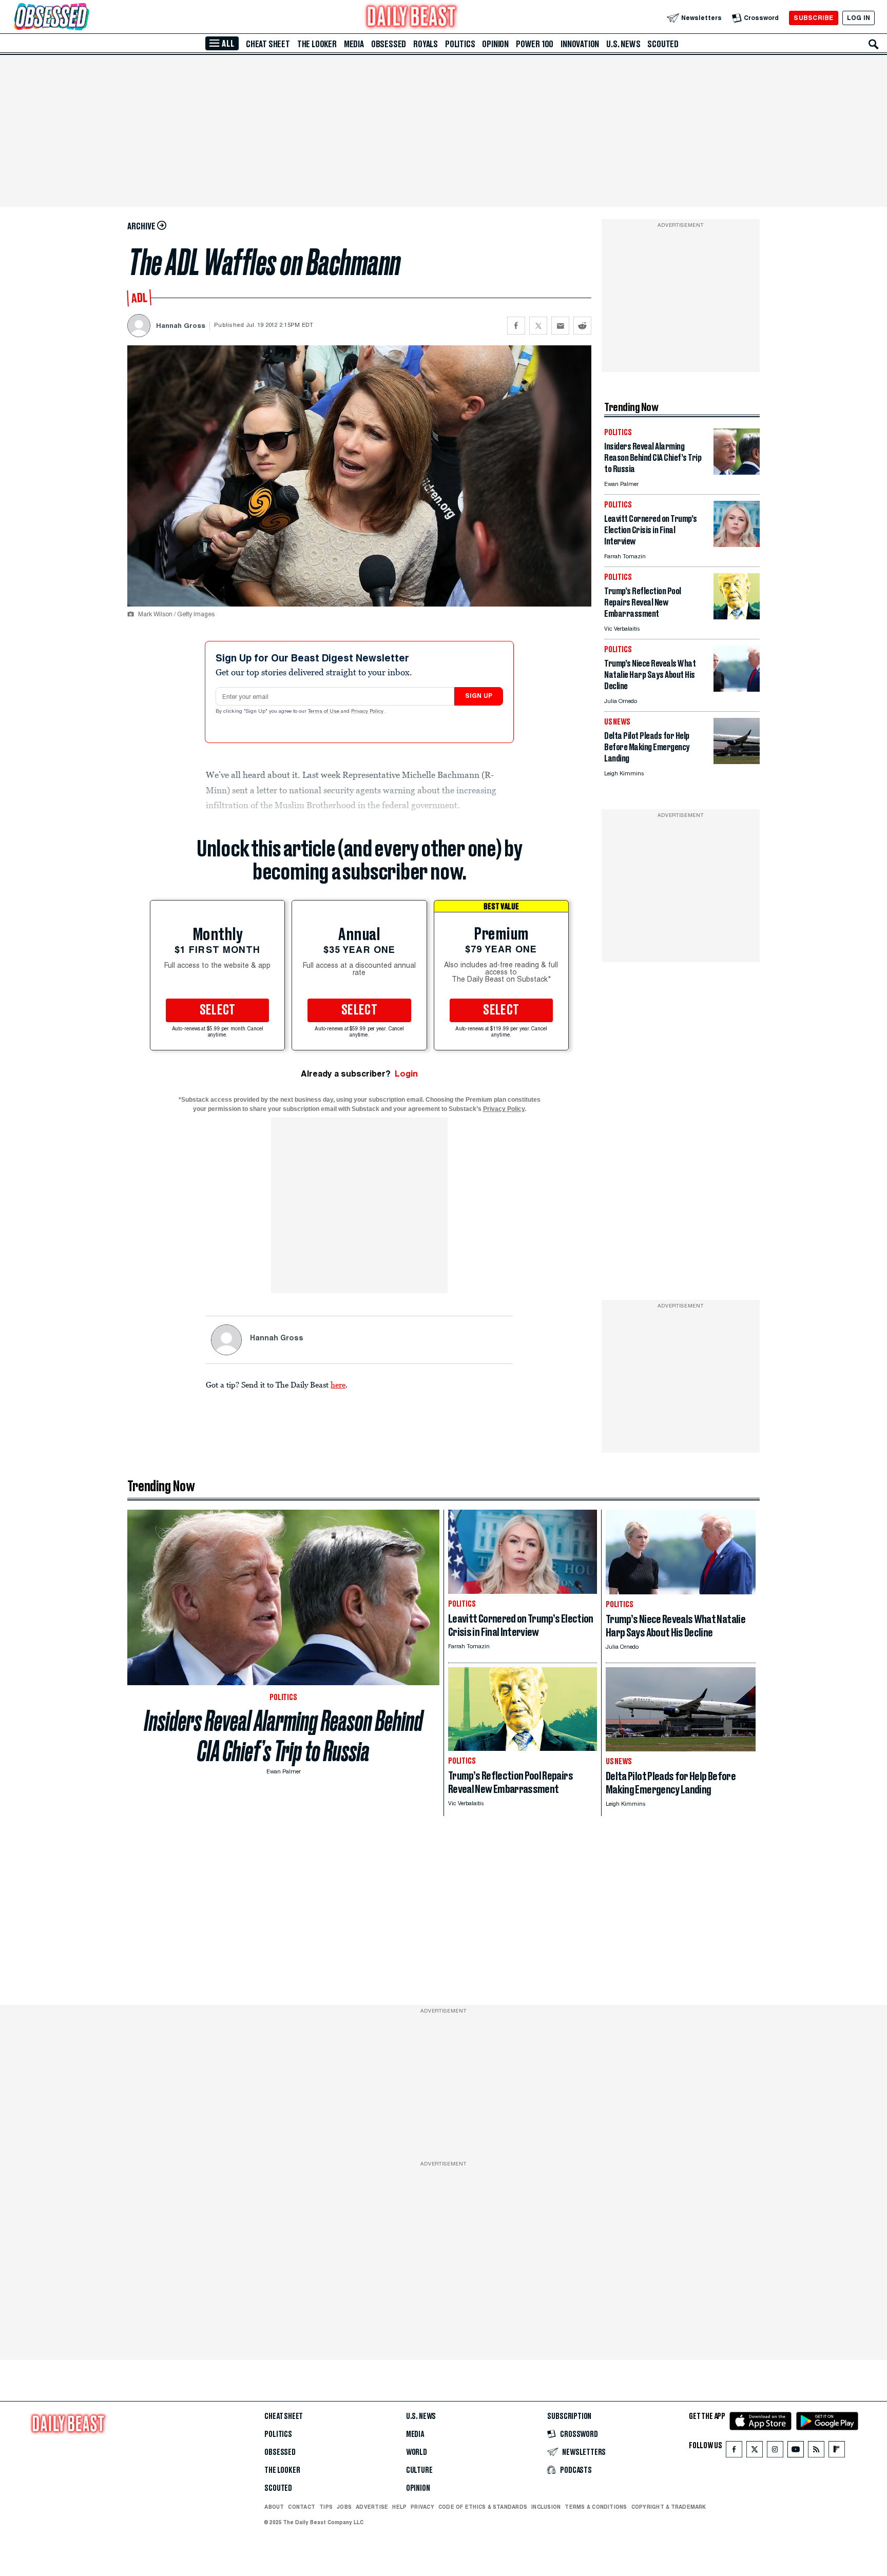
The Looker (317, 44)
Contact (302, 2507)
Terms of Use (324, 712)
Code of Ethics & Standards (483, 2507)
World (417, 2452)
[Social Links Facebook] (734, 2452)
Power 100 (535, 44)
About (274, 2507)
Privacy (422, 2507)
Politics (460, 44)
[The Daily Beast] (412, 18)
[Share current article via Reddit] (582, 326)
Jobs (344, 2507)
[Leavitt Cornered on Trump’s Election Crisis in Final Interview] (737, 544)
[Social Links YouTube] (796, 2452)
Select (218, 1010)
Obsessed (389, 44)
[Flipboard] (836, 2452)
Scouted (663, 44)
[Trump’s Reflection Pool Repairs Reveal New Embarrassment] (737, 617)
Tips (326, 2507)
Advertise (372, 2507)
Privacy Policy (368, 712)
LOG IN (859, 18)
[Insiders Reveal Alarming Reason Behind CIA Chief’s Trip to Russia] (737, 472)
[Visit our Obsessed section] (84, 18)
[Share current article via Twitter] (538, 326)
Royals (426, 44)
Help (399, 2507)
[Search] (874, 44)
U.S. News (623, 44)
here (338, 1384)
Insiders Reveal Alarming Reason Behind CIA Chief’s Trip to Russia (284, 1736)
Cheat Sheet (268, 44)
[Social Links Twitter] (755, 2452)
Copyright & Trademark (669, 2507)
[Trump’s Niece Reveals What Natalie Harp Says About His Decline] (737, 689)
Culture (419, 2470)
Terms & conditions (596, 2507)
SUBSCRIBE (813, 18)
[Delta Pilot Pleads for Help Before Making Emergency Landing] (737, 761)
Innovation (580, 44)
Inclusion (546, 2507)
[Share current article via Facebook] (516, 326)
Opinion (495, 44)
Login (406, 1074)
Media (354, 44)
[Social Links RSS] (816, 2452)
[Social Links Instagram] (775, 2452)
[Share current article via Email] (560, 326)
